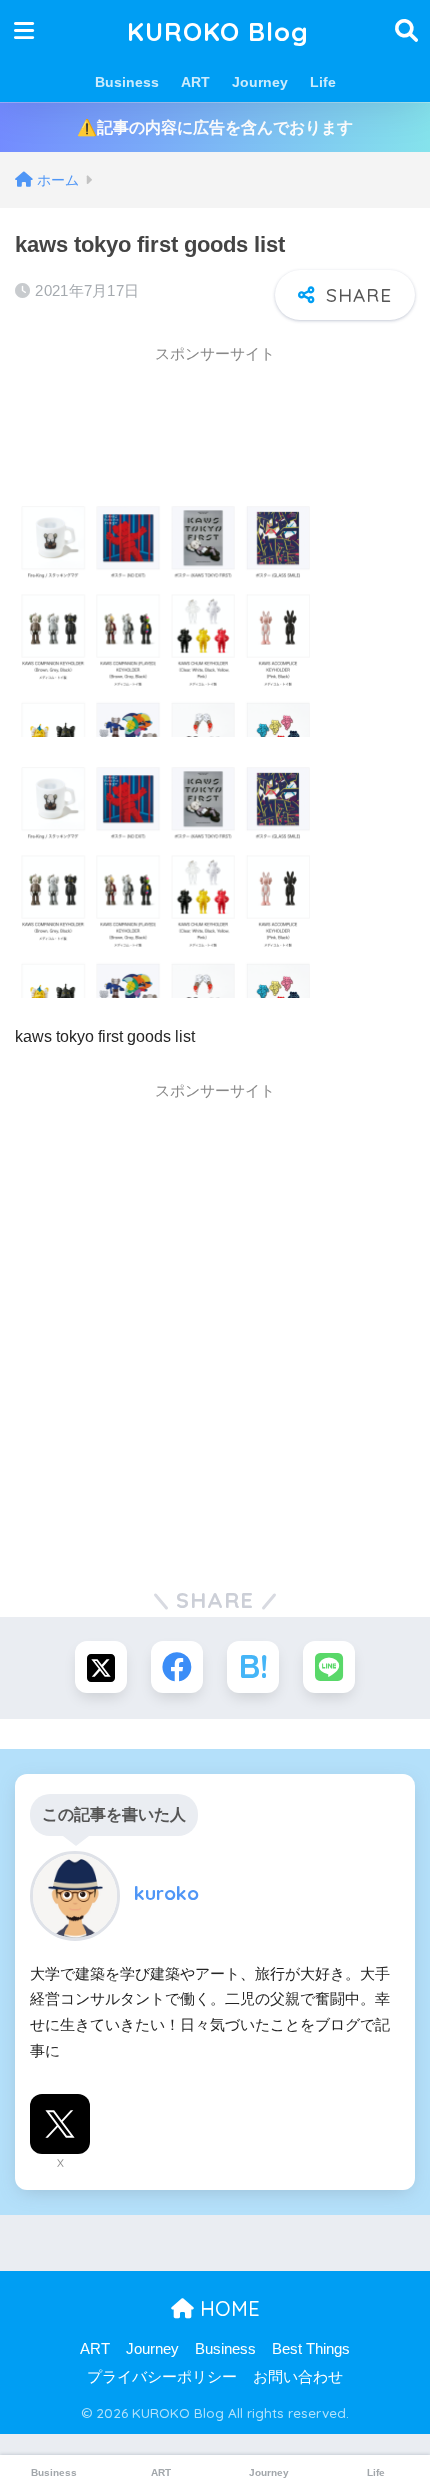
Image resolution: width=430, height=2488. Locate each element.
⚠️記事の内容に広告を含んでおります (215, 127)
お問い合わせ (298, 2377)
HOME (227, 2308)
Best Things (311, 2349)
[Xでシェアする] (101, 1667)
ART (195, 82)
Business (127, 82)
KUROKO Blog (218, 31)
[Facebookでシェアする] (177, 1667)
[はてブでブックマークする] (253, 1667)
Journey (260, 82)
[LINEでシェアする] (329, 1667)
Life (323, 82)
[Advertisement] (175, 425)
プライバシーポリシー (162, 2377)
